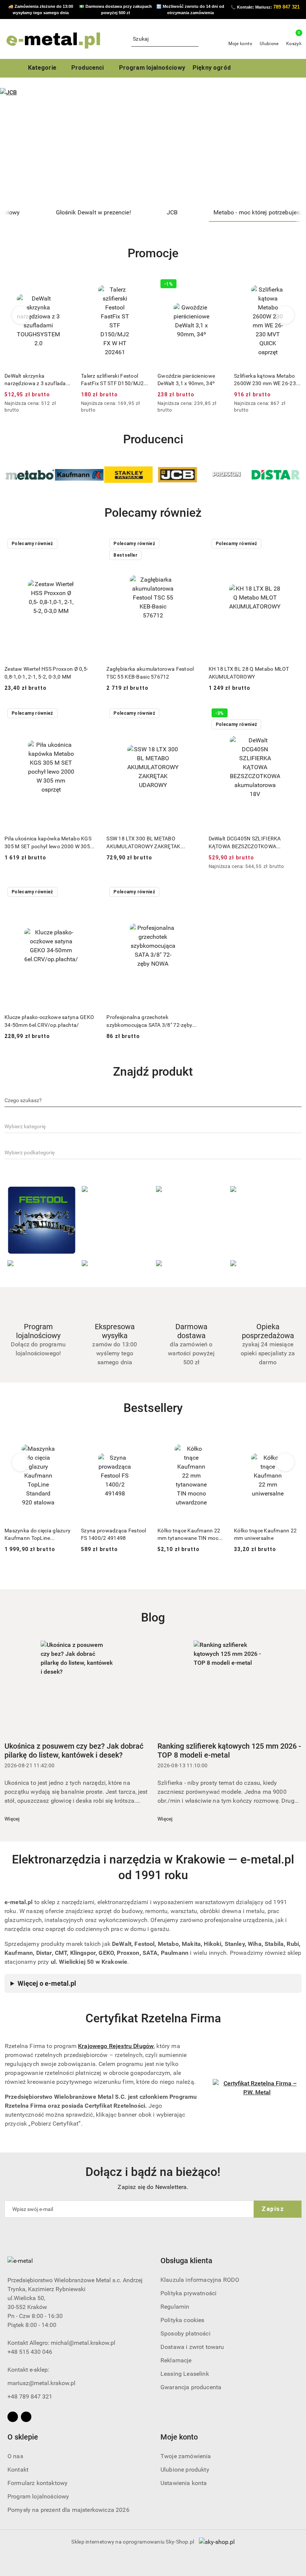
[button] (91, 68)
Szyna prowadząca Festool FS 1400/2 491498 (37, 1534)
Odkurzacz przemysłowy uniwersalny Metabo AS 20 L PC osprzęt (266, 380)
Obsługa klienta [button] (186, 2261)
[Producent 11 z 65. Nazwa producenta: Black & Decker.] (276, 475)
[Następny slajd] (290, 146)
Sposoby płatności (185, 2333)
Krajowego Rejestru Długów (116, 2046)
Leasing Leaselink (185, 2374)
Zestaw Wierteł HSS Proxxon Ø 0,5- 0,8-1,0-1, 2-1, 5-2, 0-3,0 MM (46, 673)
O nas (15, 2456)
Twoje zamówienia (186, 2456)
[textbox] (23, 1100)
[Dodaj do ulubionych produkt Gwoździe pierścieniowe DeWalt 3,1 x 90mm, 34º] (140, 285)
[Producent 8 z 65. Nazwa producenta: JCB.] (128, 475)
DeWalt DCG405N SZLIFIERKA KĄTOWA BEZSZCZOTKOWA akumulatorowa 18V (245, 843)
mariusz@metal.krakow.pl (41, 2383)
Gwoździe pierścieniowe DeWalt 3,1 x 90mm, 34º (110, 380)
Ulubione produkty (185, 2470)
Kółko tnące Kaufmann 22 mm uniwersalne (189, 1534)
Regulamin (175, 2307)
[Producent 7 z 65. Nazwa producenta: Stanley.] (79, 475)
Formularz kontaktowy (38, 2483)
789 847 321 (286, 7)
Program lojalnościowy (38, 2496)
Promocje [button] (153, 253)
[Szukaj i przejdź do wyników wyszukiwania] (194, 39)
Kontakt (18, 2470)
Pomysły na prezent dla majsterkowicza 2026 (68, 2510)
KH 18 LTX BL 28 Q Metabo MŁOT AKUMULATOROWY (249, 673)
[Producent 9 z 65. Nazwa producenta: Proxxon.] (178, 475)
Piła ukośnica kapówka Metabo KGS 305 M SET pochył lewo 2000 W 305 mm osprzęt (48, 843)
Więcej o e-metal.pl (47, 1983)
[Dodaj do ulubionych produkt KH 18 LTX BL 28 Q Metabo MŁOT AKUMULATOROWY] (293, 544)
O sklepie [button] (23, 2437)
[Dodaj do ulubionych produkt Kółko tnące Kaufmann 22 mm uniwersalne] (216, 1440)
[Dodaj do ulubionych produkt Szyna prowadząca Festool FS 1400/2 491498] (63, 1440)
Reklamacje (176, 2360)
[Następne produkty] (285, 315)
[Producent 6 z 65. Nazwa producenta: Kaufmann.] (30, 475)
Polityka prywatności (188, 2293)
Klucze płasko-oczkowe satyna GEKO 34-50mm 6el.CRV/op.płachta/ (49, 1021)
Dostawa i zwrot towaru (192, 2347)
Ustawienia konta (184, 2483)
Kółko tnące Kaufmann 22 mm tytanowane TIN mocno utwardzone (114, 1535)
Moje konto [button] (179, 2437)
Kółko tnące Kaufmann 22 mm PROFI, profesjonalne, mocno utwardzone (265, 1535)
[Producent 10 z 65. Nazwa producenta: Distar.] (227, 475)
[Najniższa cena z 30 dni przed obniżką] (70, 404)
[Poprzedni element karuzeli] (8, 475)
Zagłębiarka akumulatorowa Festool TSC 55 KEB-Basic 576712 (150, 673)
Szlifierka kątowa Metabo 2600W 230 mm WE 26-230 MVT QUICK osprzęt (190, 380)
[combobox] (153, 1101)
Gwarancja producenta (191, 2387)
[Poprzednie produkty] (21, 315)
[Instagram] (26, 2417)
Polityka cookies (182, 2320)
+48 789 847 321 (30, 2396)
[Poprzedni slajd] (16, 146)
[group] (153, 146)
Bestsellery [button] (153, 1408)
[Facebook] (13, 2417)
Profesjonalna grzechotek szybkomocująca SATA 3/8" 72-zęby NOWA (149, 1021)
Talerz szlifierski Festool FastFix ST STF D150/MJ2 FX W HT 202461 (36, 380)
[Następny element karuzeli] (298, 475)
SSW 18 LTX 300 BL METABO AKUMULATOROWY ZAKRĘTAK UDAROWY (143, 843)
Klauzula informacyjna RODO (200, 2280)
